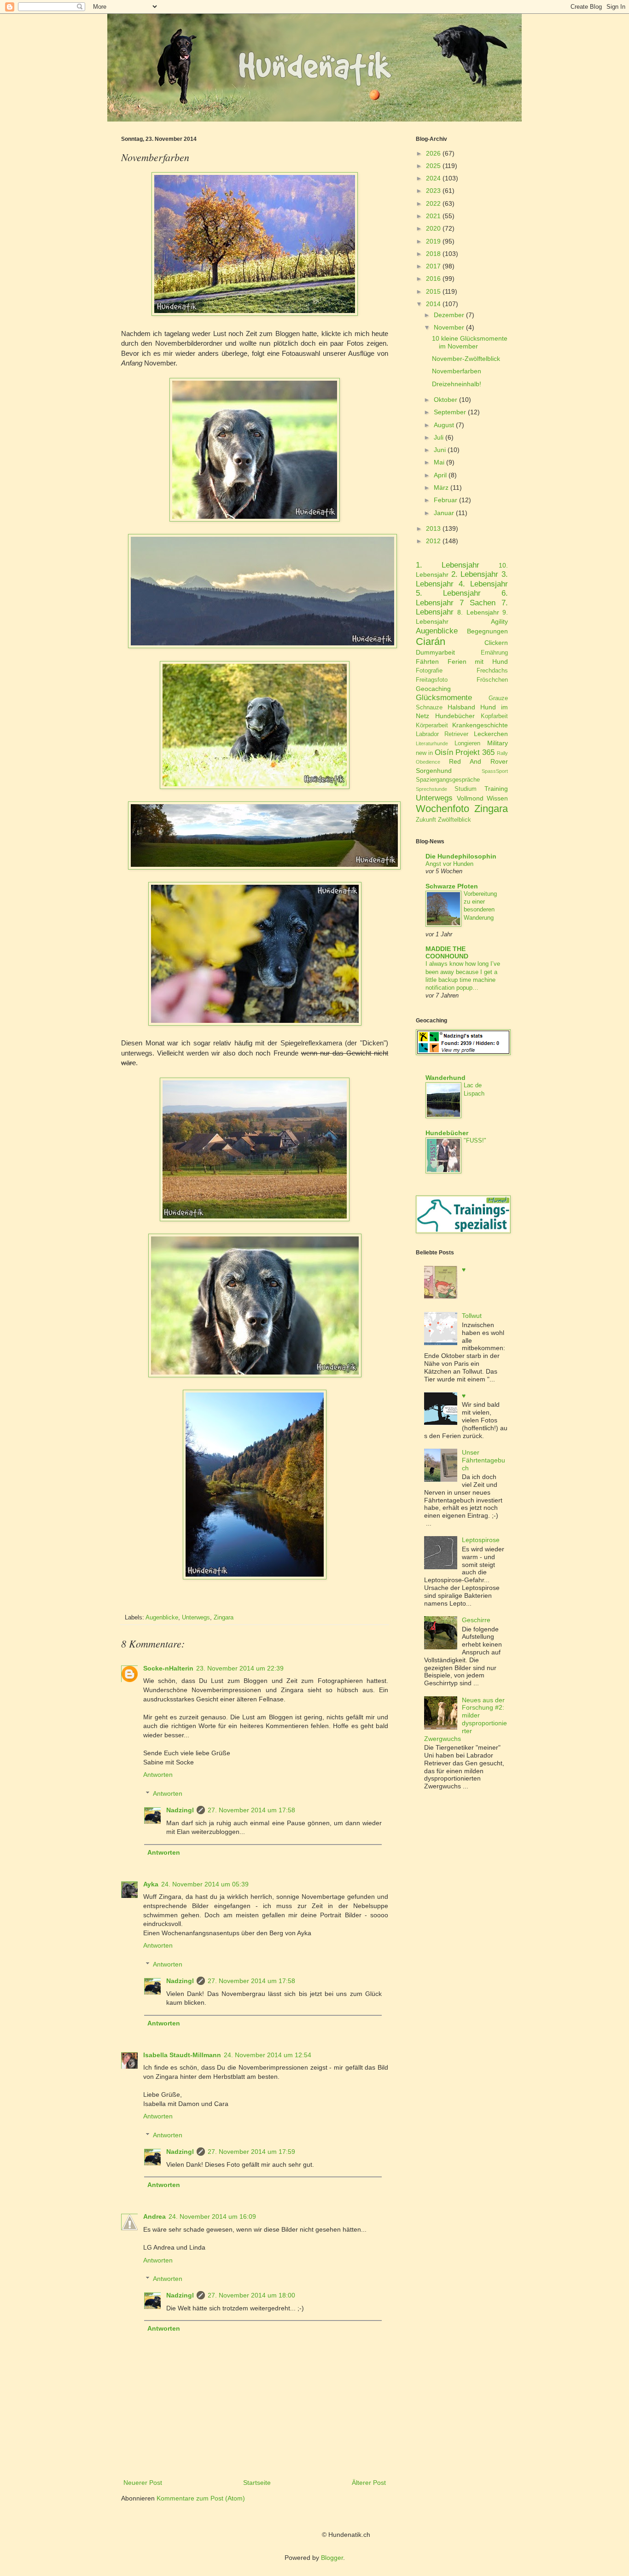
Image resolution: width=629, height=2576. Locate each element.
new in (424, 753)
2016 (433, 278)
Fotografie (429, 671)
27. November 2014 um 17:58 (251, 1810)
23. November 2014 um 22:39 (240, 1668)
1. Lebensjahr (448, 565)
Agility (499, 621)
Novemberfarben (457, 371)
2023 (433, 191)
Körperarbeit (432, 725)
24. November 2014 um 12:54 (268, 2055)
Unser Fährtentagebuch (483, 1460)
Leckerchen (491, 734)
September (450, 412)
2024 (433, 178)
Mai (439, 462)
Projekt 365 (475, 752)
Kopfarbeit (494, 716)
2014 (433, 304)
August (444, 425)
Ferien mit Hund (478, 661)
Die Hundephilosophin (461, 856)
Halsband (461, 707)
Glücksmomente (444, 698)
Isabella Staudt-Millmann (182, 2055)
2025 (433, 166)
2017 (433, 266)
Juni (440, 450)
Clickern (496, 643)
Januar (444, 513)
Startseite (257, 2483)
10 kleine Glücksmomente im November (470, 342)
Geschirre (476, 1620)
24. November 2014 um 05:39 (205, 1884)
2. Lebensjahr (475, 574)
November (449, 327)
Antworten (158, 1775)
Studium (466, 789)
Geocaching (433, 689)
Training (496, 789)
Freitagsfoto (432, 680)
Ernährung (494, 653)
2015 (433, 291)
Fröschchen (492, 680)
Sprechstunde (431, 789)
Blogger (332, 2558)
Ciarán (431, 641)
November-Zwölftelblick (466, 359)
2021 (433, 216)
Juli (439, 437)
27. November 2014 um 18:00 (251, 2295)
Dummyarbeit (435, 652)
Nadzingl (180, 1810)
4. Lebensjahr (483, 584)
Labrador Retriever (442, 734)
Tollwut (472, 1316)
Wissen (497, 798)
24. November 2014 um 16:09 (212, 2216)
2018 (433, 254)
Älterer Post (369, 2483)
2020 (433, 228)
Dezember (449, 315)
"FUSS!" (475, 1140)
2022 (433, 203)
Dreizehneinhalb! (457, 384)
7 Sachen (478, 603)
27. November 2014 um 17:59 (251, 2152)
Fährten (427, 661)
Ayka (151, 1884)
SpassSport (495, 771)
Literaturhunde (432, 743)
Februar (446, 500)
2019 (433, 241)
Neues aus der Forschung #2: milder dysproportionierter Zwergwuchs (466, 1719)
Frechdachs (492, 671)
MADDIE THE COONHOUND (447, 952)
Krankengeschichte (480, 725)
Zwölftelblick (454, 820)
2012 (433, 541)
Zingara (224, 1618)
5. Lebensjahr (448, 593)
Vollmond (470, 798)
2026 (433, 153)
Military (498, 743)
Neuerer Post (143, 2483)
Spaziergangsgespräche (448, 780)
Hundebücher (455, 716)
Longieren (467, 743)
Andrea (154, 2216)
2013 (433, 528)
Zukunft (426, 820)
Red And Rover (478, 761)
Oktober (446, 400)
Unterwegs (196, 1618)
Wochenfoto (443, 809)
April (440, 475)
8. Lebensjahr (478, 612)
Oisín (444, 752)
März (441, 487)
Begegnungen (487, 631)
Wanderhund (446, 1078)
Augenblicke (162, 1618)
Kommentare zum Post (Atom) (201, 2498)
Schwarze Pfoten (452, 886)
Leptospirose (481, 1540)
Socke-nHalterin (168, 1668)
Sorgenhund (434, 771)
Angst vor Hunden (449, 864)
